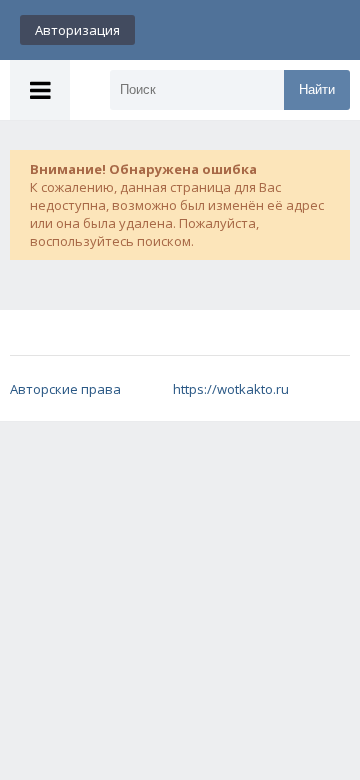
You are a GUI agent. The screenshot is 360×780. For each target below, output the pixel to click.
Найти (317, 89)
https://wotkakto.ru (231, 389)
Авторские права (65, 389)
